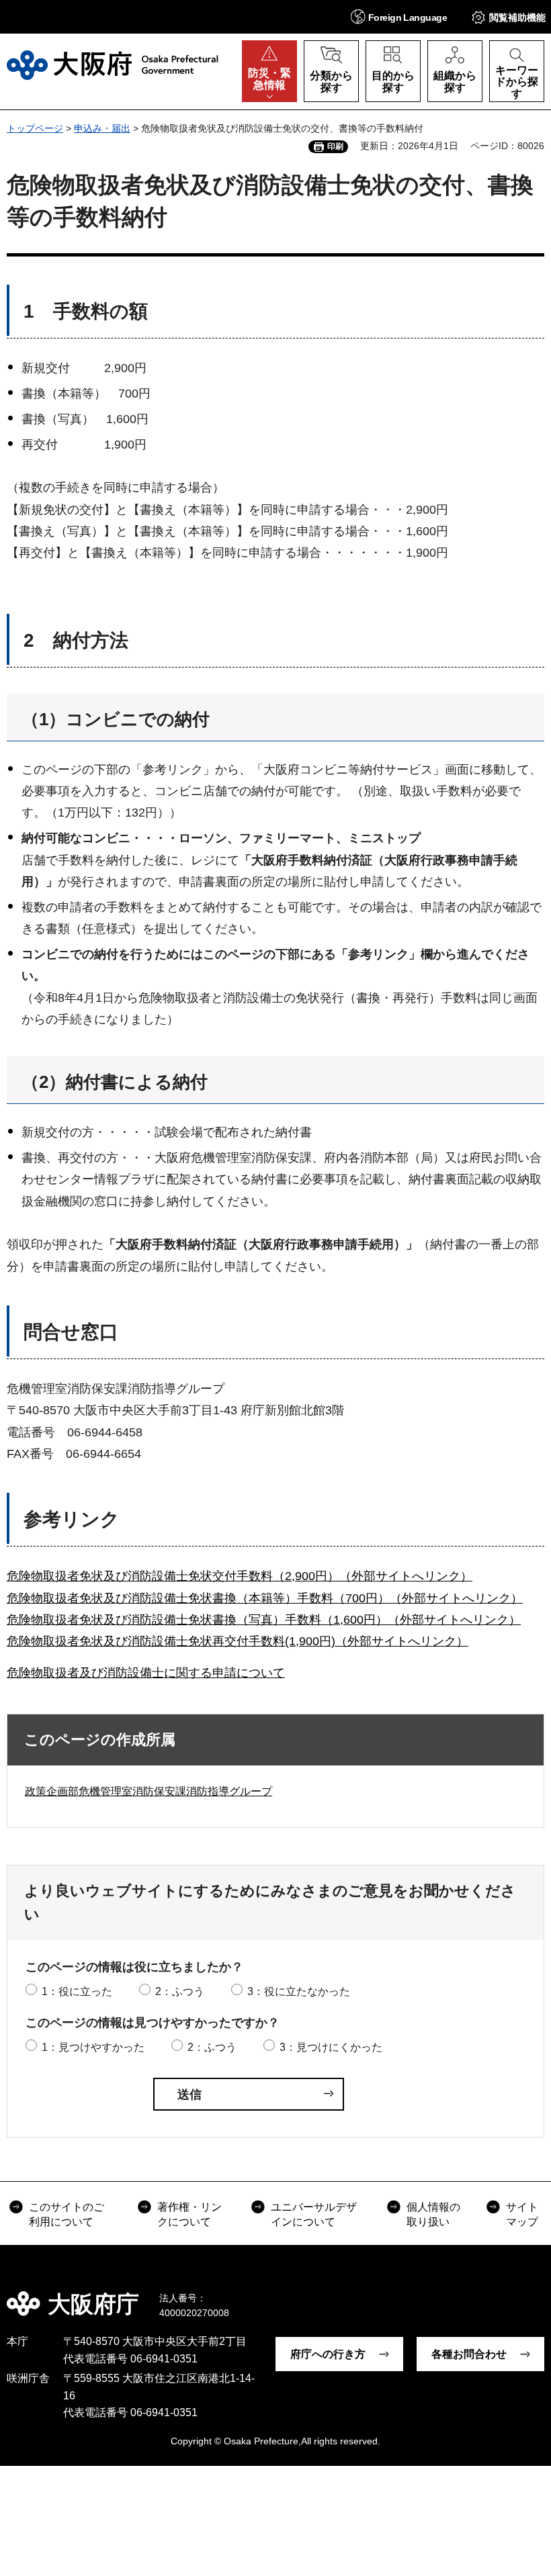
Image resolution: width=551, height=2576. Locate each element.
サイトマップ (522, 2214)
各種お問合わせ (469, 2354)
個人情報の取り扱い (433, 2214)
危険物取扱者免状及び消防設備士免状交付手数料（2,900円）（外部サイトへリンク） (240, 1576)
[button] (399, 16)
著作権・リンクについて (189, 2214)
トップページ (35, 128)
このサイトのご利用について (67, 2214)
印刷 (335, 146)
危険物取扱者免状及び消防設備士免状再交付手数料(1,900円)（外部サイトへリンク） (238, 1641)
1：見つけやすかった (93, 2047)
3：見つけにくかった (331, 2047)
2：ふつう (180, 1991)
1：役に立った (77, 1991)
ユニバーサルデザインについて (314, 2214)
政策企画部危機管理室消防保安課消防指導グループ (149, 1791)
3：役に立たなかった (299, 1991)
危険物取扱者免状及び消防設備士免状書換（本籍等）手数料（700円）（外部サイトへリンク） (265, 1598)
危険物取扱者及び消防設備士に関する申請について (146, 1673)
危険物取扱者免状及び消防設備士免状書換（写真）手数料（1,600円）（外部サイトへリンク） (264, 1620)
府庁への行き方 (328, 2354)
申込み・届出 (102, 128)
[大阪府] (113, 65)
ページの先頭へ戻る (531, 2295)
